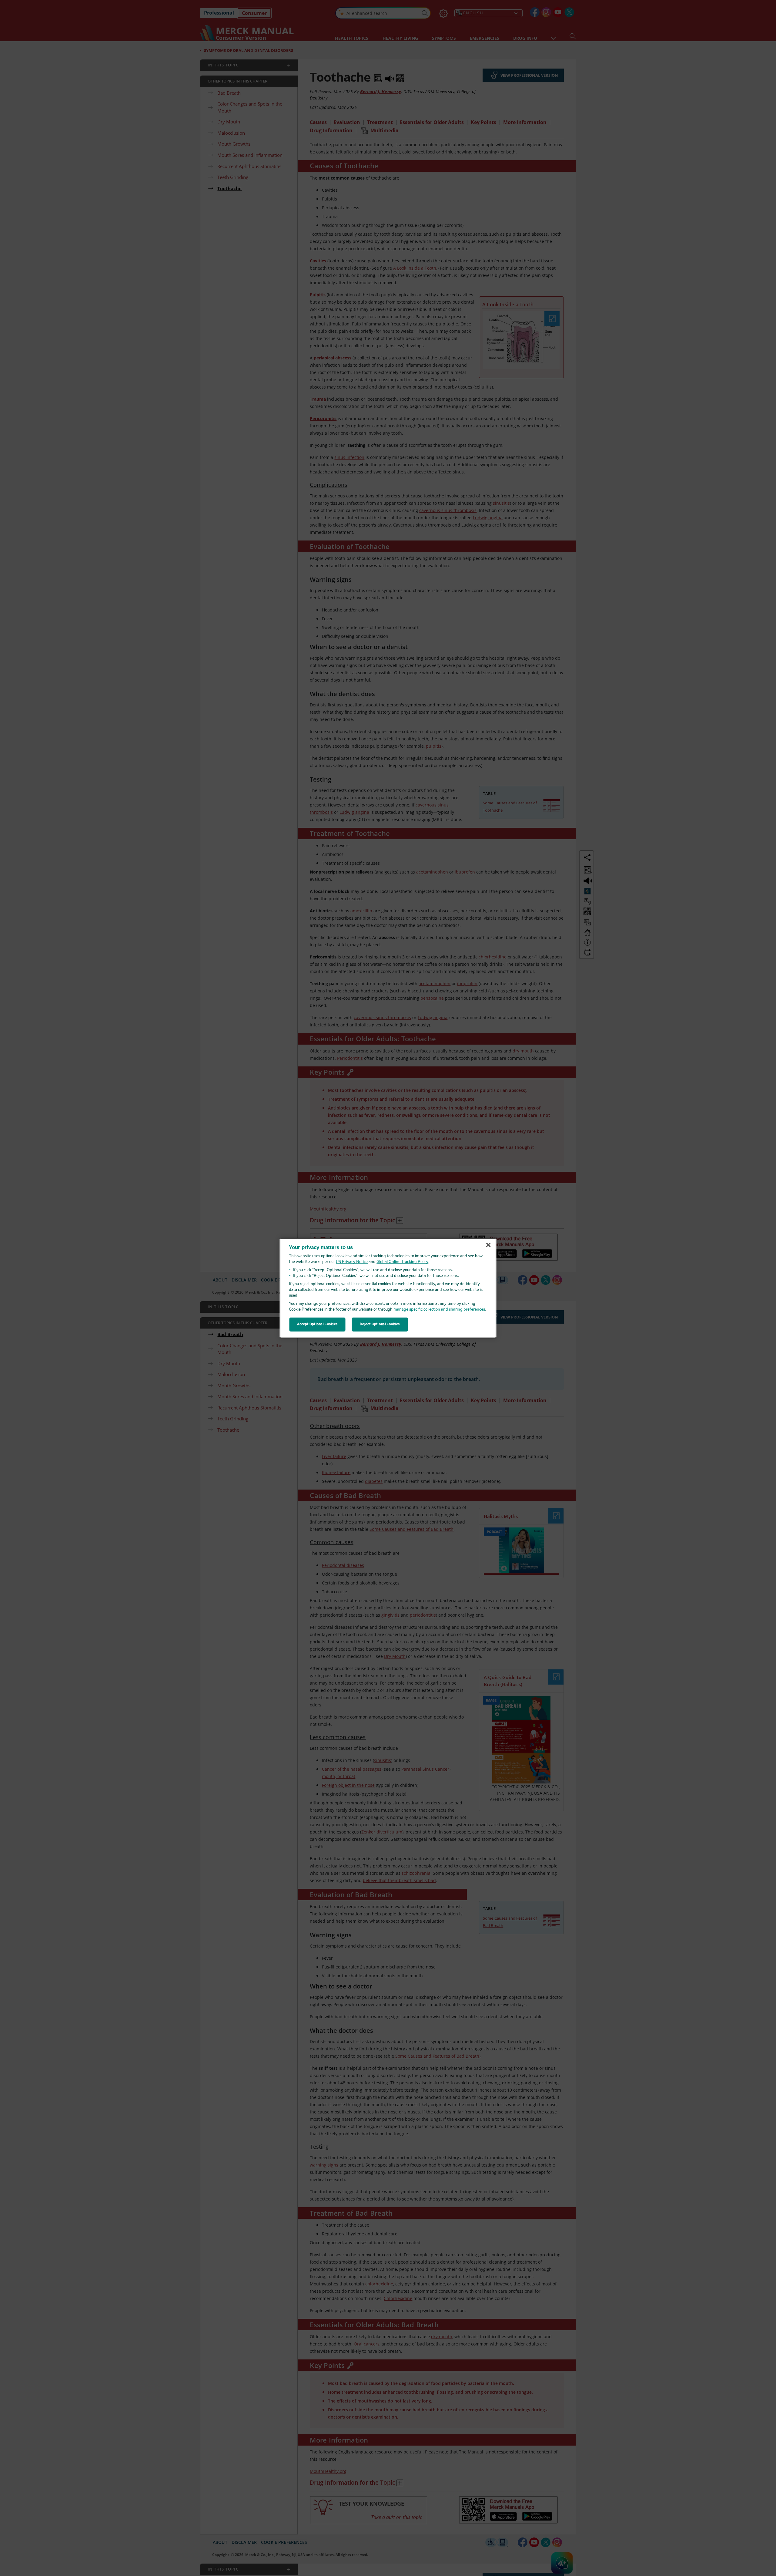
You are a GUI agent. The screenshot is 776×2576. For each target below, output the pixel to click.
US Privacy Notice (352, 1262)
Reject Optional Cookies (380, 1324)
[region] (388, 1288)
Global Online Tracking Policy (402, 1262)
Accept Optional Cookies (317, 1324)
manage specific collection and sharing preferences (439, 1310)
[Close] (488, 1245)
